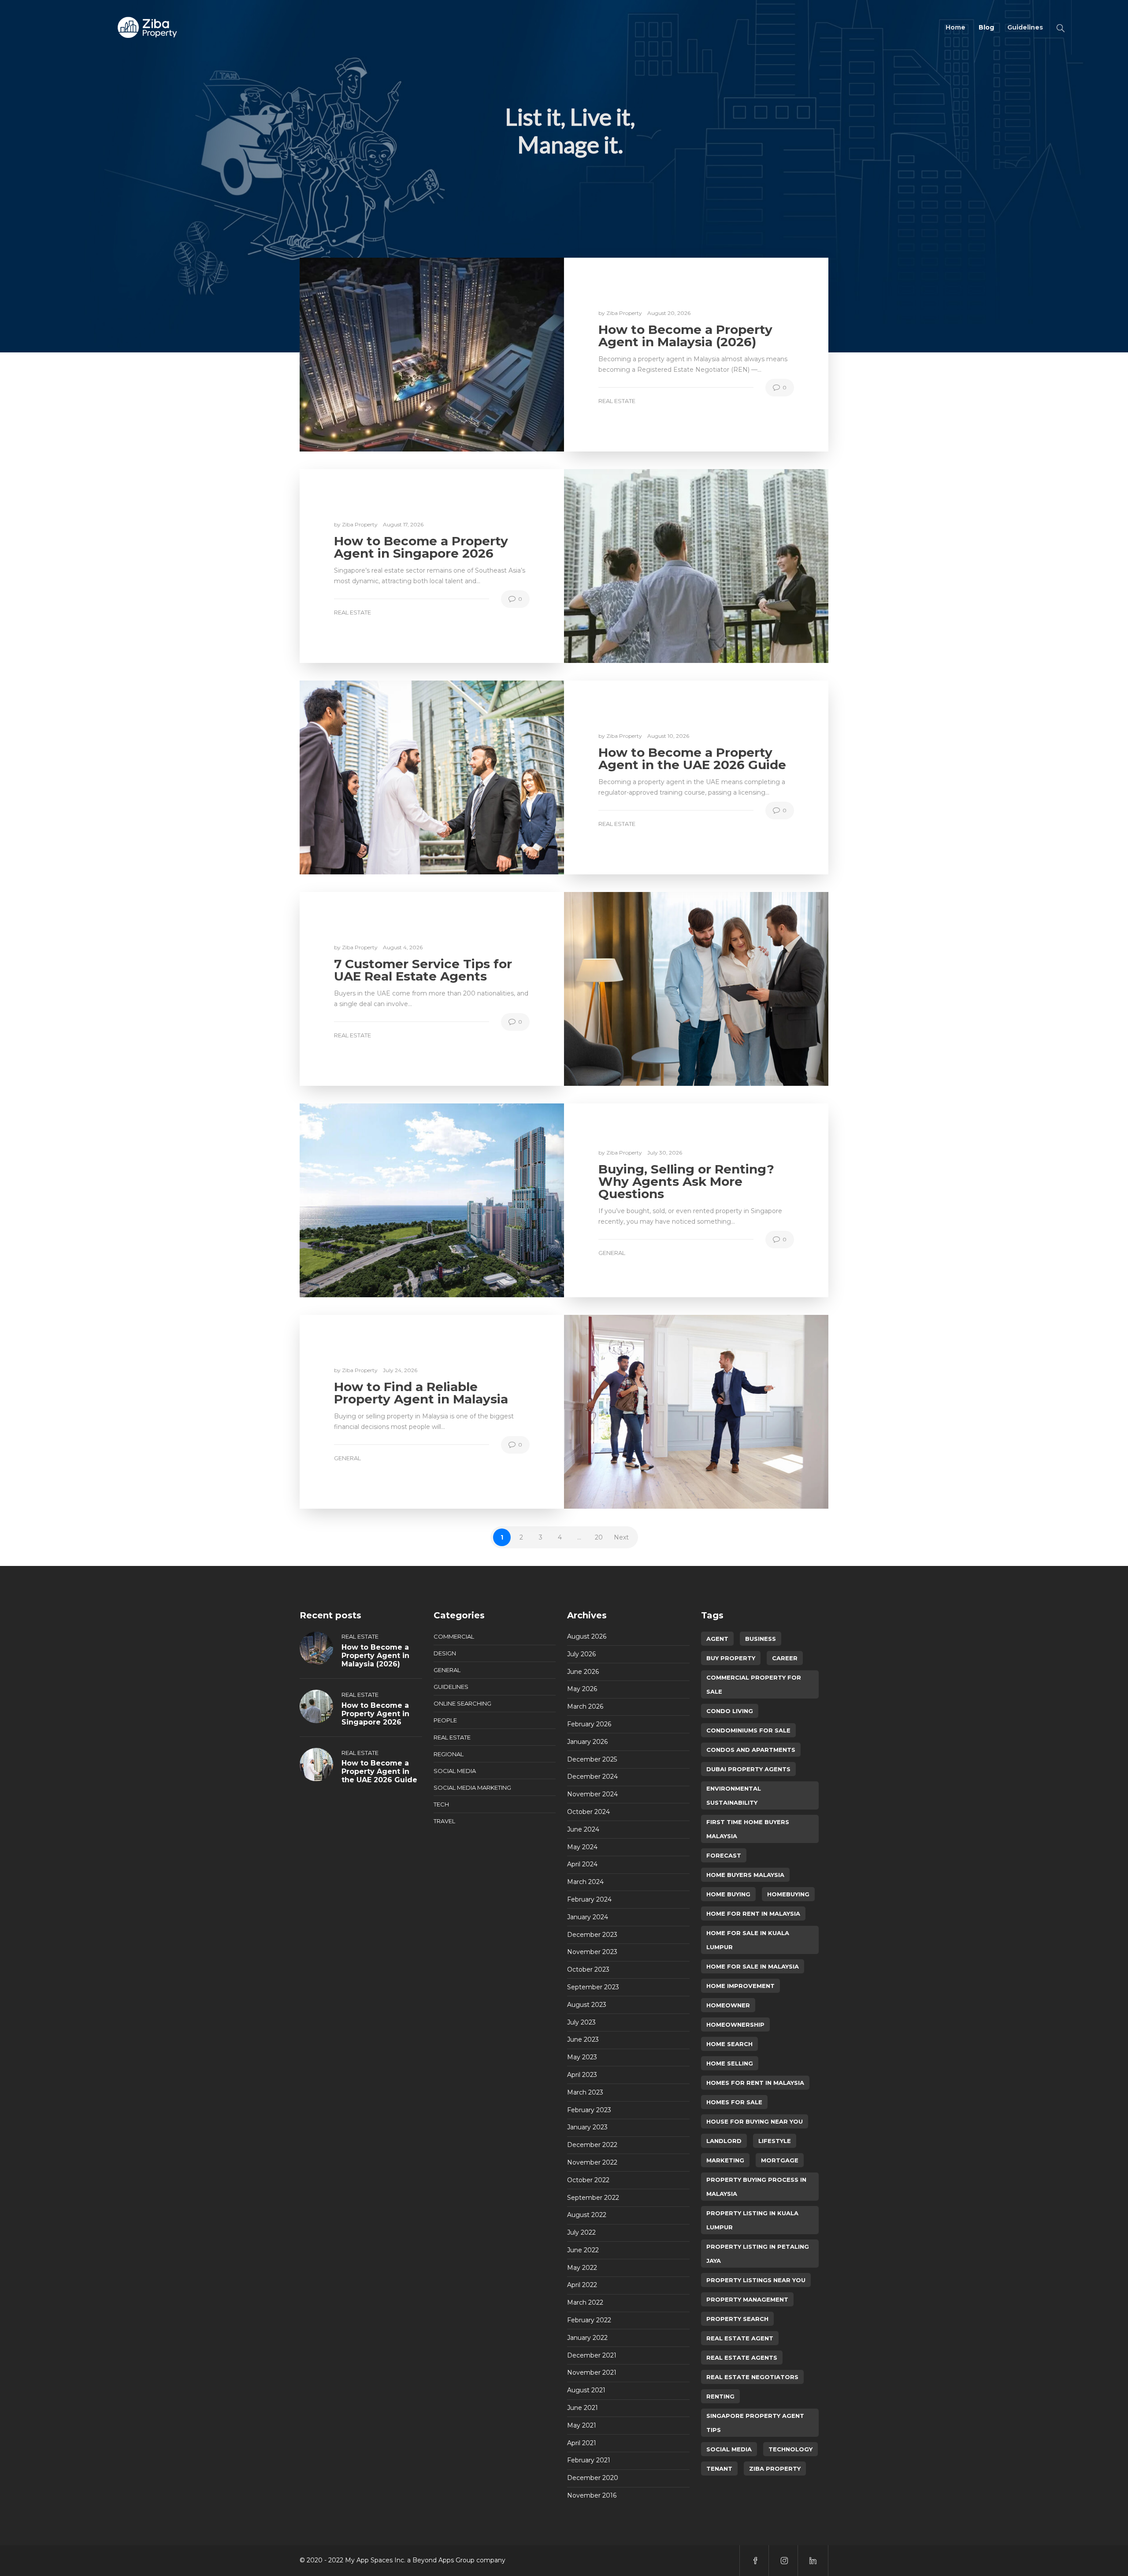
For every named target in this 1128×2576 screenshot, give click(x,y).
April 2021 (582, 2443)
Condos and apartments (751, 1750)
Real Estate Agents (742, 2358)
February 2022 (589, 2320)
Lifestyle (775, 2141)
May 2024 (582, 1847)
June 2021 (583, 2408)
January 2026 (587, 1742)
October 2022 (588, 2180)
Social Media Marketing (472, 1788)
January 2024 (588, 1917)
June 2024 (583, 1829)
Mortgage (780, 2160)
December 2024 (592, 1777)
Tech (441, 1804)
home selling (730, 2063)
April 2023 (582, 2075)
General (612, 1253)
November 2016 (592, 2495)
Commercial (454, 1636)
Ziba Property (625, 313)
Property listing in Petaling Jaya (758, 2254)
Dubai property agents (748, 1769)
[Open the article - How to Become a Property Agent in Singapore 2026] (696, 566)
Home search (729, 2044)
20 (599, 1537)
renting (720, 2396)
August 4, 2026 (403, 947)
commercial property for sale (754, 1684)
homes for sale (734, 2102)
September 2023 (593, 1987)
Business (761, 1639)
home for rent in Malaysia (753, 1913)
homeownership (735, 2025)
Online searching (462, 1703)
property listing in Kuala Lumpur (752, 2220)
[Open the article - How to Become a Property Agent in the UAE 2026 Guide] (432, 777)
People (445, 1720)
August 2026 (587, 1636)
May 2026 (582, 1689)
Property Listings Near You (756, 2280)
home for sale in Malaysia (753, 1966)
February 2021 (589, 2460)
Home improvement (740, 1986)
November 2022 (592, 2162)
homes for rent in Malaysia (755, 2083)
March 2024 (585, 1882)
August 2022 (587, 2215)
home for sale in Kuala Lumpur (748, 1940)
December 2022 (592, 2145)
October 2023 (588, 1969)
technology (790, 2449)
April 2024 (582, 1864)
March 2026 (585, 1706)
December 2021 (592, 2355)
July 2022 (581, 2232)
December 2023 (592, 1935)
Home (955, 27)
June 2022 (583, 2250)
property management (747, 2299)
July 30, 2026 (665, 1153)
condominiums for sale (748, 1730)
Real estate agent (740, 2338)
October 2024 (588, 1812)
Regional (449, 1754)
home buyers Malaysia (745, 1875)
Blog (986, 27)
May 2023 (582, 2057)
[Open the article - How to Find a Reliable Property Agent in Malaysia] (696, 1412)
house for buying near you (755, 2121)
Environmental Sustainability (734, 1795)
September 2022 (593, 2198)
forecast (724, 1855)
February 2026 (589, 1724)
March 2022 (585, 2302)
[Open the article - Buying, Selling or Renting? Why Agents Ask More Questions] (432, 1200)
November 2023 (592, 1952)
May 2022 (582, 2268)
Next (621, 1537)
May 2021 (582, 2425)
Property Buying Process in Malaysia (756, 2187)
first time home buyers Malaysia (748, 1829)
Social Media (455, 1771)
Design (445, 1653)
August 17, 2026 (403, 524)
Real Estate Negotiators (752, 2377)
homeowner (728, 2005)
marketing (725, 2160)
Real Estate (617, 401)
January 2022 (587, 2338)
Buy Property (731, 1658)
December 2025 (592, 1759)
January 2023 (587, 2127)
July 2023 (581, 2022)
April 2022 (582, 2285)
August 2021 (586, 2390)
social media (729, 2449)
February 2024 (589, 1899)
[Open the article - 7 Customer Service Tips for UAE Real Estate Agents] (696, 989)
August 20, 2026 (669, 313)
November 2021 (592, 2372)
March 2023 (585, 2092)
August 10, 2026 (668, 736)
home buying (728, 1894)
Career (785, 1658)
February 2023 (589, 2110)
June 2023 (583, 2039)
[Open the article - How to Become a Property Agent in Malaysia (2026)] (432, 355)
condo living (730, 1711)
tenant (719, 2469)
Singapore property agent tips (755, 2423)
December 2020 (593, 2478)
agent (717, 1639)
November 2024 (592, 1794)
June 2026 (583, 1672)
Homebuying (788, 1894)
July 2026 (581, 1654)
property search (737, 2319)
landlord (724, 2141)
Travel (444, 1821)
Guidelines (1025, 27)
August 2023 (587, 2005)
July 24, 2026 (400, 1370)
